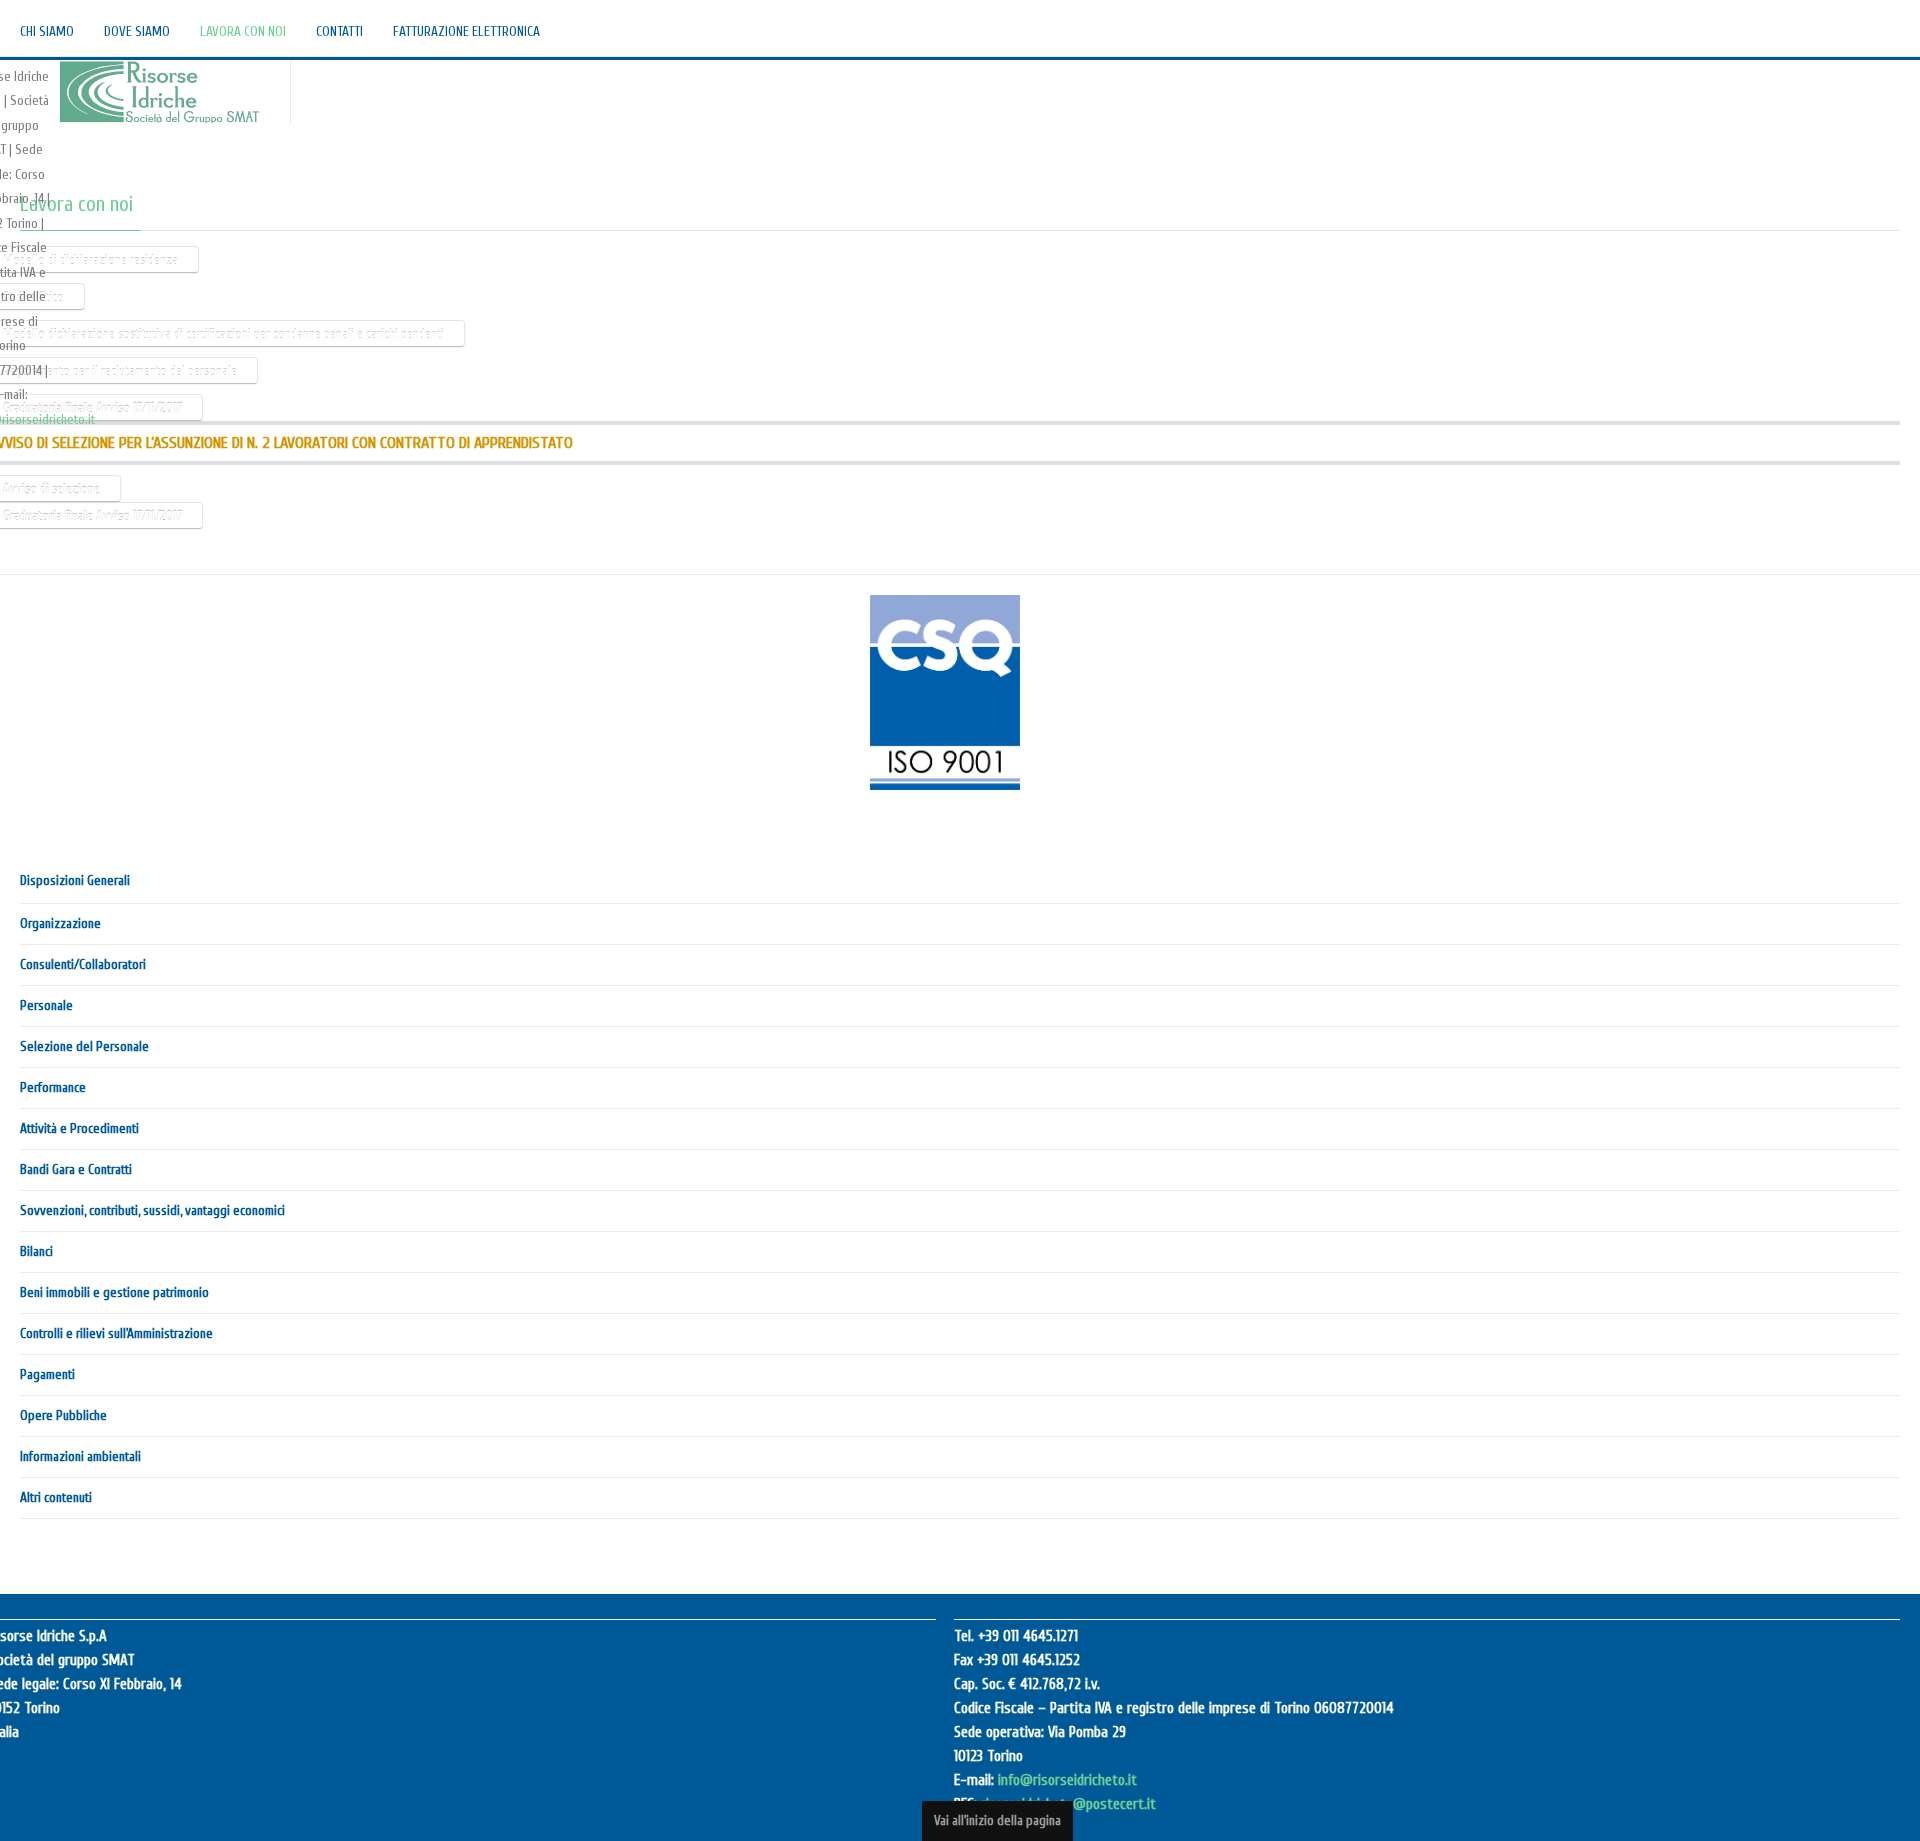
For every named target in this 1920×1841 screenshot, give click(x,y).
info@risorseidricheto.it (1067, 1782)
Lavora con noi (76, 205)
